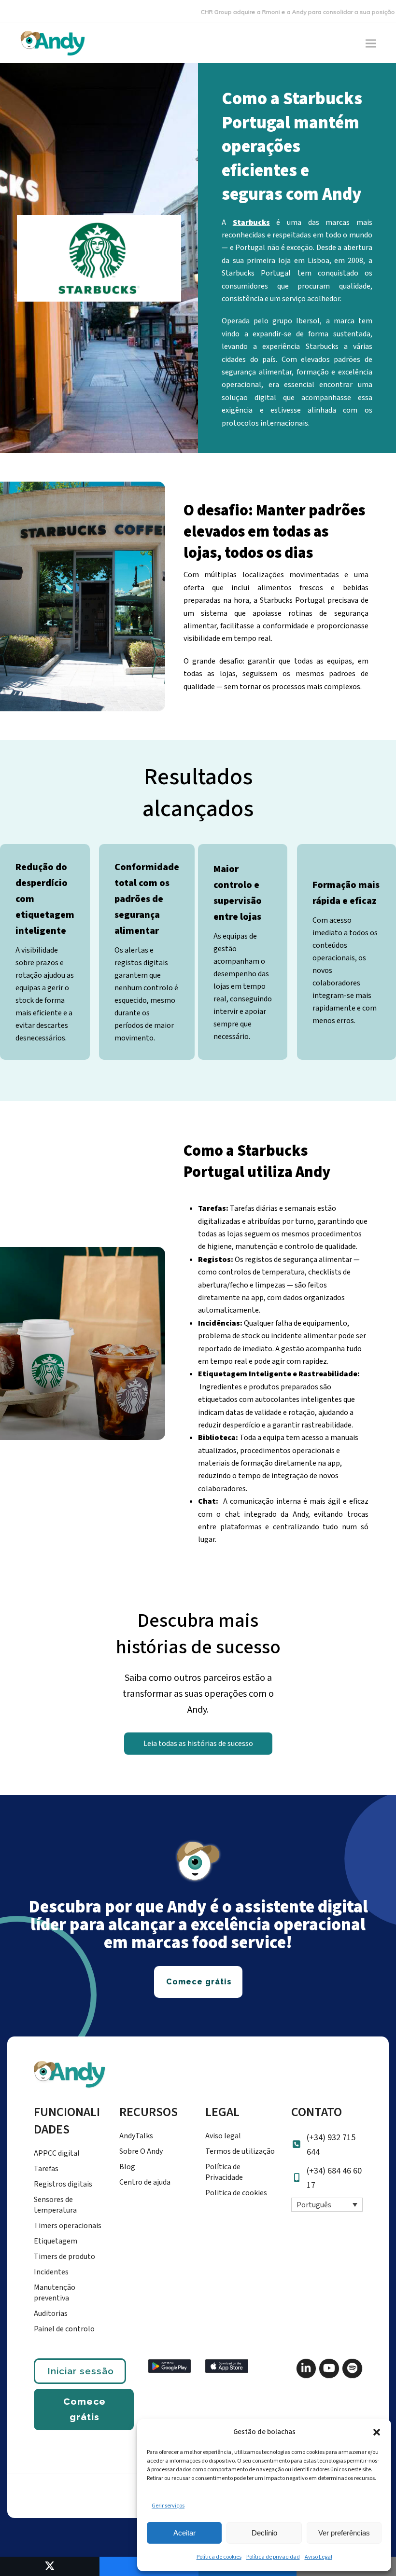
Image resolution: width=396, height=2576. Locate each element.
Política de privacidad (273, 2557)
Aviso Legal (318, 2557)
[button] (377, 2432)
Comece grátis (85, 2409)
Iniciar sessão (81, 2371)
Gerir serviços (168, 2506)
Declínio (264, 2533)
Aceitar (184, 2533)
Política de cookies (219, 2557)
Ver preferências (344, 2533)
